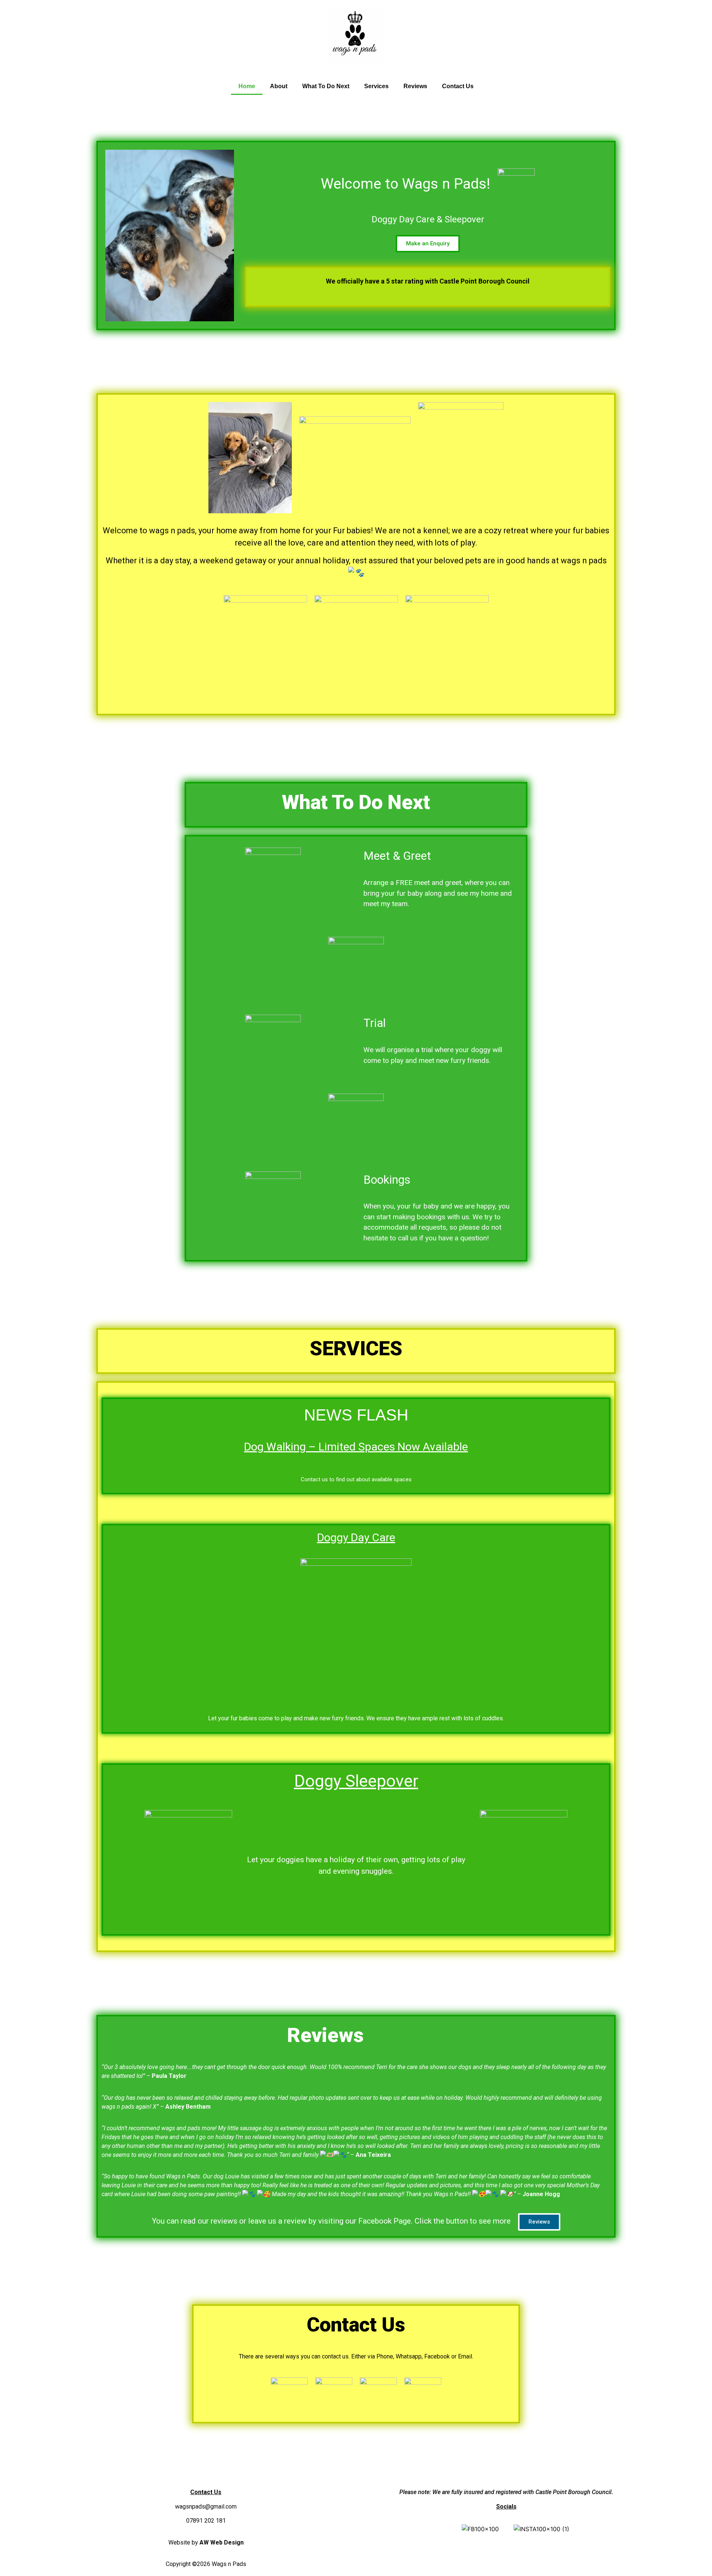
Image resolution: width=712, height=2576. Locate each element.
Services (376, 86)
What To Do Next (326, 86)
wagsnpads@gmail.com (206, 2507)
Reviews (415, 86)
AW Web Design (222, 2542)
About (279, 86)
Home (247, 86)
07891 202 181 (206, 2521)
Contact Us (458, 86)
